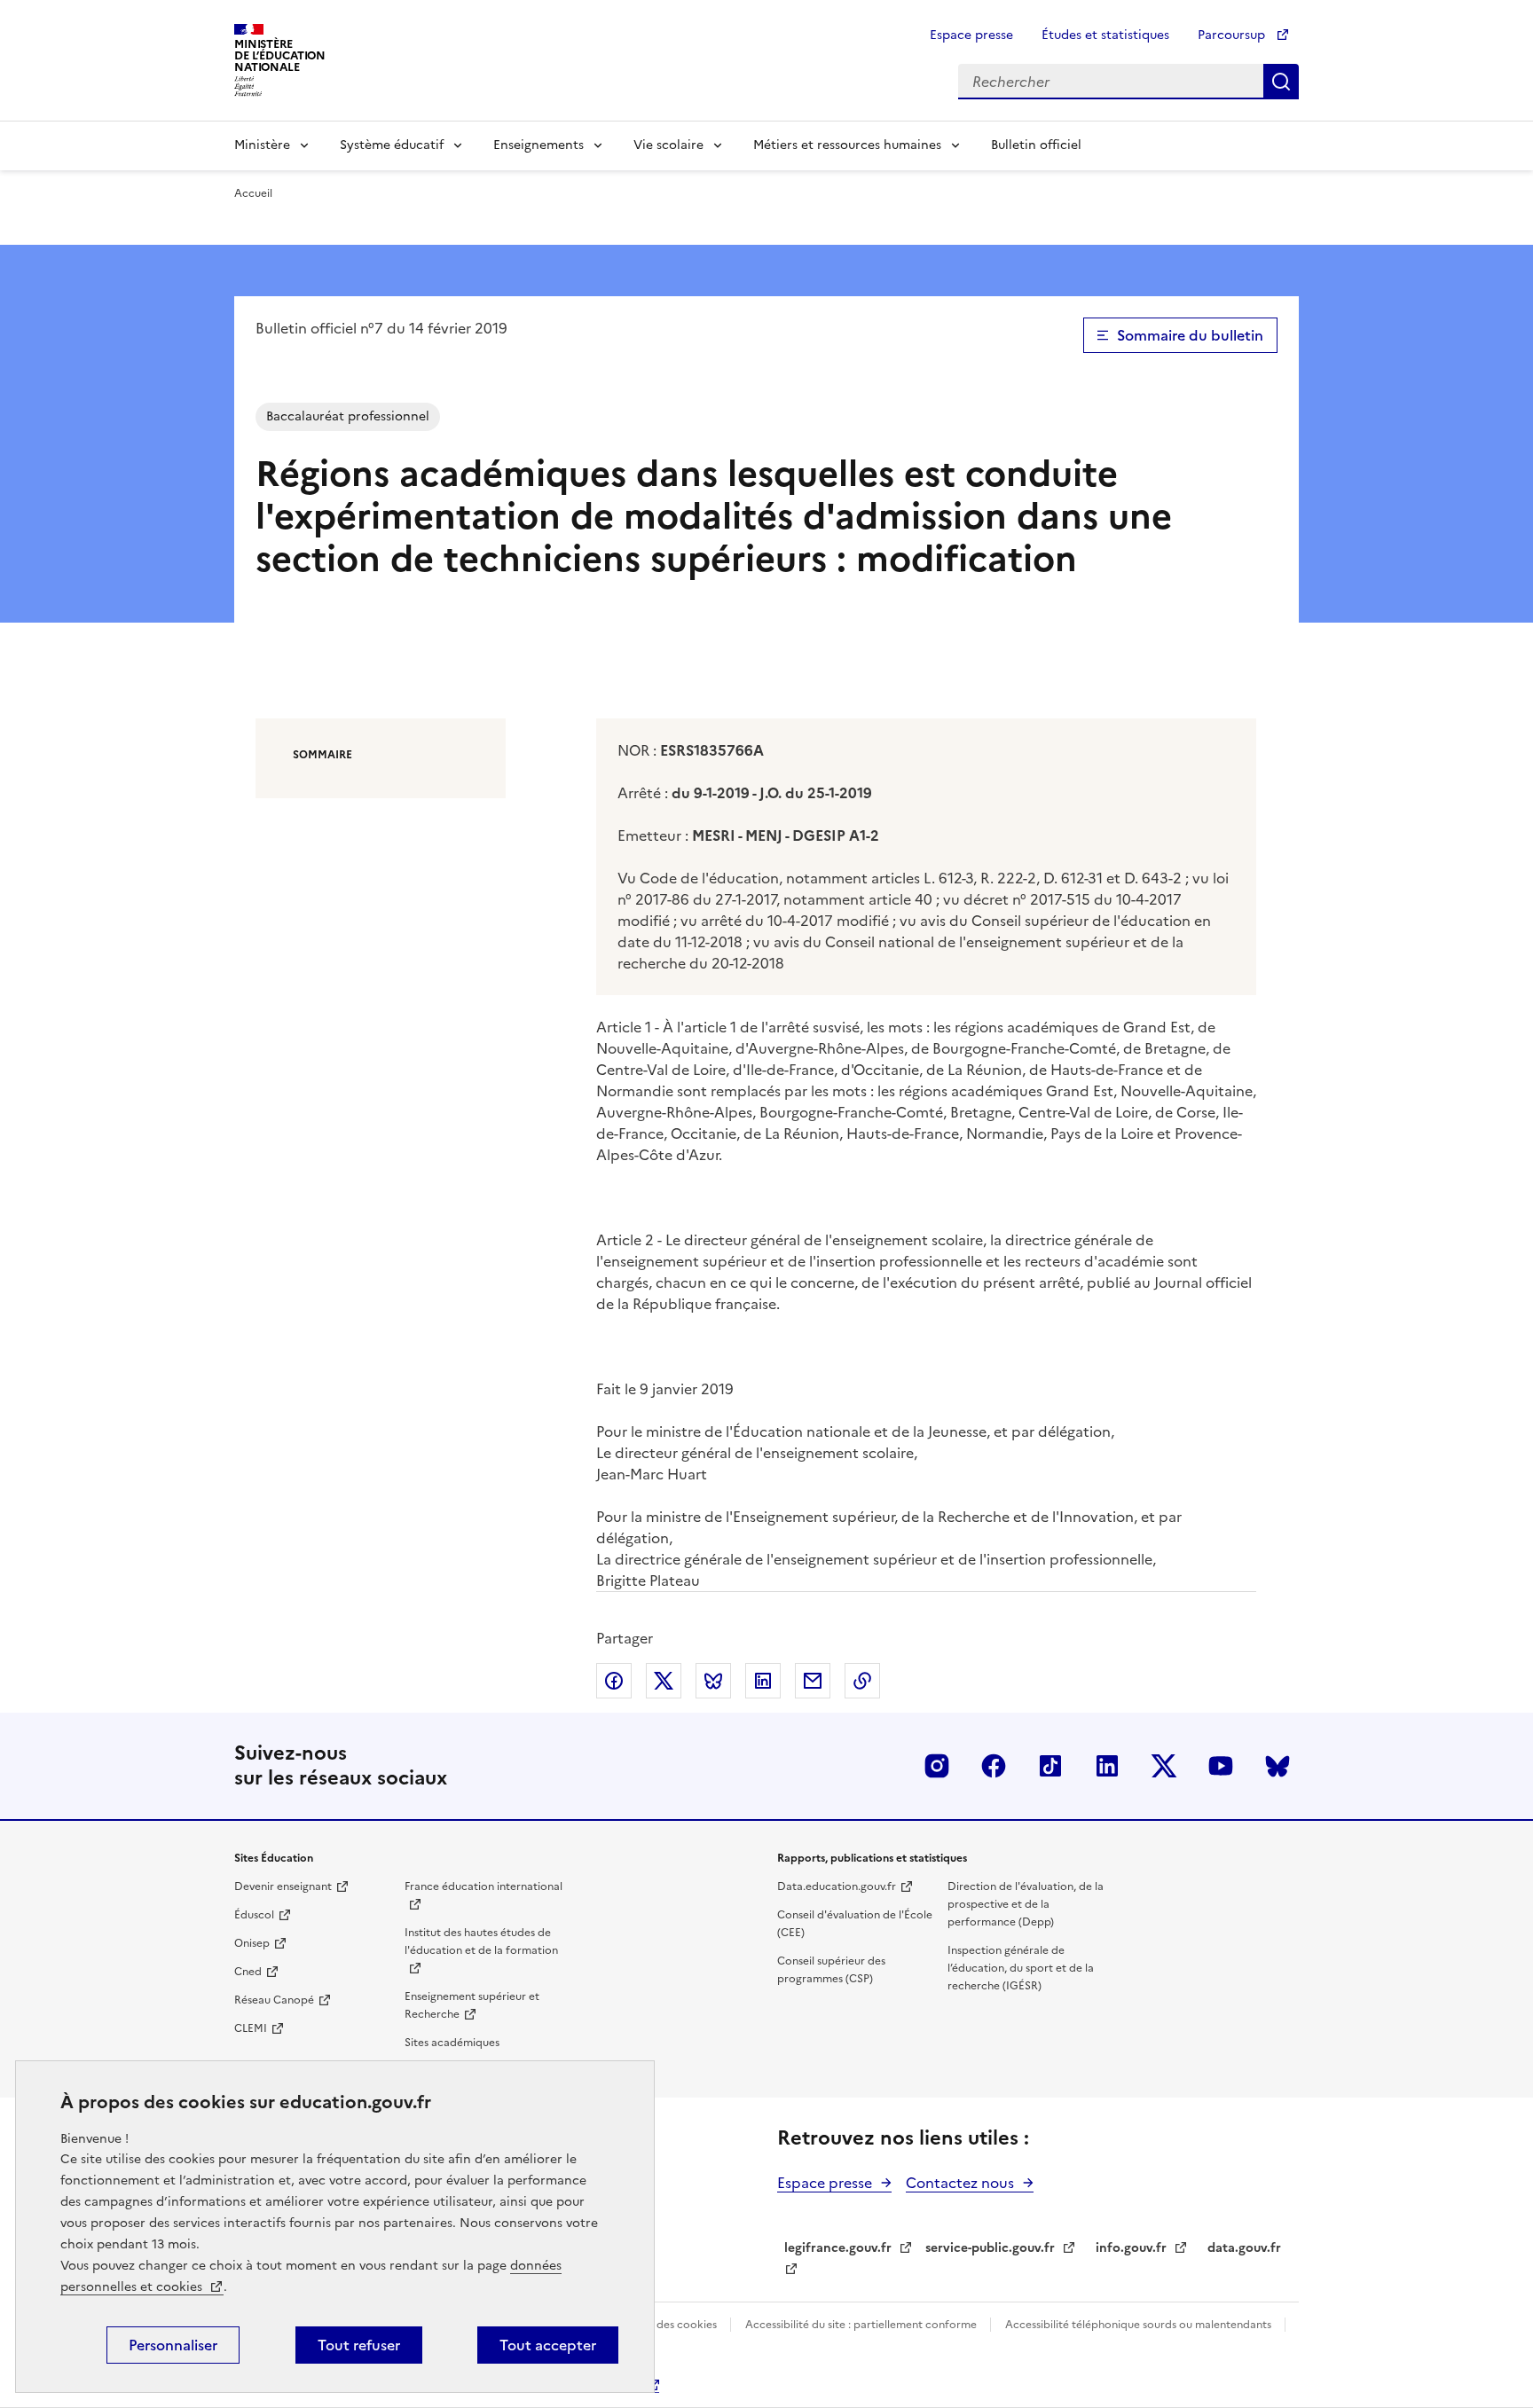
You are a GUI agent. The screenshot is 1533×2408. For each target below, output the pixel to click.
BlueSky (1277, 1766)
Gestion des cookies (667, 2325)
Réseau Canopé (274, 2000)
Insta (937, 1766)
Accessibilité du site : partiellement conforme (862, 2325)
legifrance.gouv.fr (838, 2248)
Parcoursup (1233, 35)
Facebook (994, 1766)
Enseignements (539, 145)
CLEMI (251, 2028)
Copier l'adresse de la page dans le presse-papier (862, 1681)
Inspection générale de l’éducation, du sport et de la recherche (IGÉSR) (1021, 1968)
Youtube (1221, 1766)
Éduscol (254, 1915)
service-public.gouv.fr (990, 2248)
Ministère (262, 145)
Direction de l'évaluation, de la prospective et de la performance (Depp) (1026, 1904)
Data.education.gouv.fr (837, 1886)
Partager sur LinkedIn (763, 1681)
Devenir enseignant (283, 1886)
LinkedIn (1107, 1766)
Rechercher (1281, 82)
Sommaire (322, 755)
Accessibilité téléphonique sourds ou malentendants (1140, 2325)
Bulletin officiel (1036, 145)
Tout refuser (359, 2345)
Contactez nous (960, 2183)
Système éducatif (392, 145)
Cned (248, 1972)
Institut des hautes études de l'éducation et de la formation (481, 1941)
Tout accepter (548, 2345)
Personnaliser (173, 2345)
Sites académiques (452, 2043)
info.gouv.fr (1131, 2248)
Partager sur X (664, 1681)
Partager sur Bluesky (713, 1681)
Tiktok (1050, 1766)
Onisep (252, 1943)
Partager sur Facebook (614, 1681)
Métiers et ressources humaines (847, 145)
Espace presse (971, 35)
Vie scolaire (668, 145)
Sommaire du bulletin (1190, 335)
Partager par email (813, 1681)
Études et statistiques (1105, 35)
